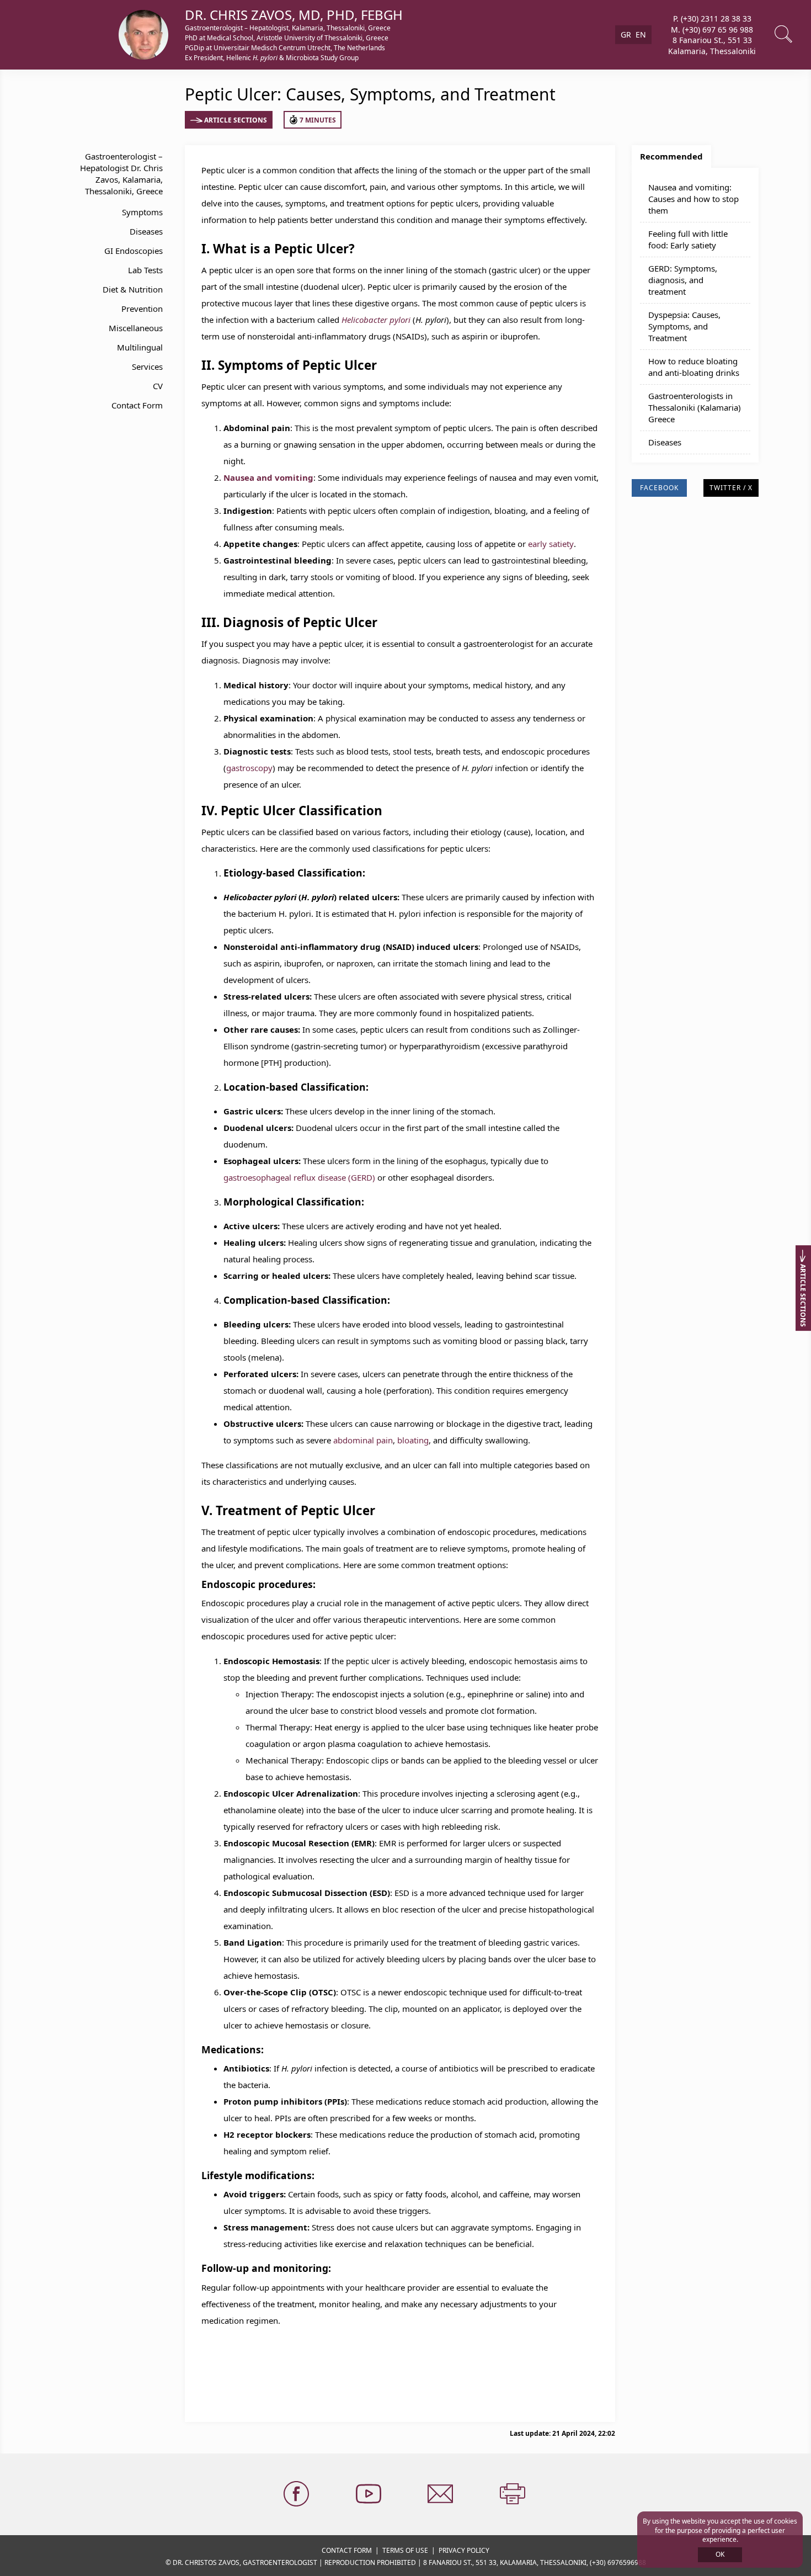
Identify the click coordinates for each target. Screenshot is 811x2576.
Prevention (142, 309)
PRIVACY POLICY (464, 2550)
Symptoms (142, 212)
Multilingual (140, 347)
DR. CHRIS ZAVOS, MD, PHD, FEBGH (294, 15)
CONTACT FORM (347, 2550)
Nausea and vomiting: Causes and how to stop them (693, 199)
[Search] (785, 35)
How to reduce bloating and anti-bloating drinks (694, 367)
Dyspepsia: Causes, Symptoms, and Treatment (684, 326)
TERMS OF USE (405, 2550)
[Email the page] (441, 2494)
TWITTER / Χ (731, 488)
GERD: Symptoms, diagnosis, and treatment (683, 280)
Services (147, 367)
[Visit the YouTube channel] (370, 2494)
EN (641, 34)
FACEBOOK (659, 488)
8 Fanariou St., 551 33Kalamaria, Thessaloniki (712, 46)
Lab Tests (145, 270)
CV (158, 386)
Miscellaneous (136, 328)
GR (626, 34)
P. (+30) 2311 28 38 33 (712, 18)
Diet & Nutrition (133, 289)
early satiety (551, 544)
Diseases (146, 231)
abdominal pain (363, 1440)
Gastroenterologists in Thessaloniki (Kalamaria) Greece (695, 407)
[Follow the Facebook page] (297, 2494)
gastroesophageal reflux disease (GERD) (299, 1177)
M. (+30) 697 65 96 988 (712, 29)
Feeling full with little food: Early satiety (688, 239)
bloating (413, 1440)
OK (720, 2554)
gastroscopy (249, 768)
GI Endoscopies (134, 251)
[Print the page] (514, 2494)
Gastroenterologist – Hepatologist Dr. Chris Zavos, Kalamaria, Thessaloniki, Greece (121, 174)
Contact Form (137, 405)
